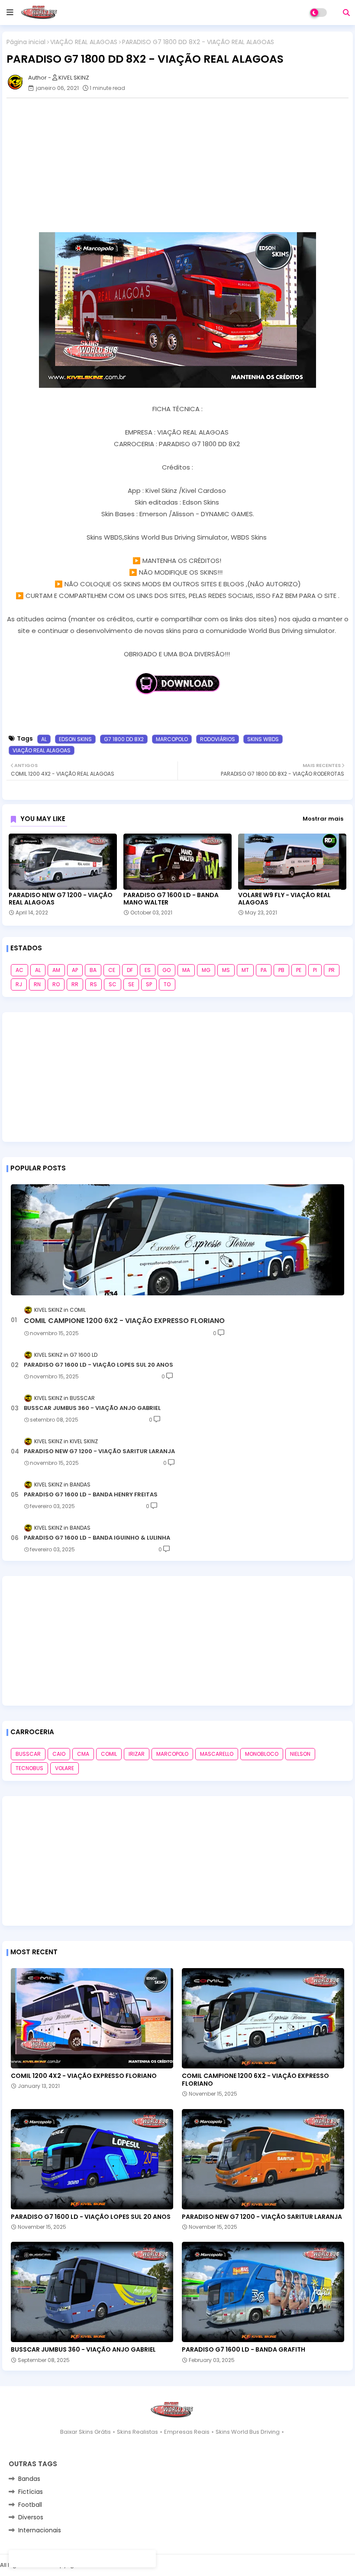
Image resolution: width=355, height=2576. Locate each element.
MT (245, 970)
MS (226, 970)
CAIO (59, 1754)
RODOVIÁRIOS (218, 739)
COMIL (109, 1754)
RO (56, 984)
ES (148, 970)
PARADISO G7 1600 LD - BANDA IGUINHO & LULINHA (97, 1538)
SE (131, 984)
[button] (346, 13)
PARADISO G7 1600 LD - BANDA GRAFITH (244, 2349)
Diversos (31, 2517)
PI (315, 970)
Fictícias (31, 2492)
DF (130, 970)
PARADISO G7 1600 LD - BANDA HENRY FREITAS (91, 1495)
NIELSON (300, 1754)
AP (75, 970)
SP (149, 984)
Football (30, 2505)
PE (299, 970)
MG (206, 970)
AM (56, 970)
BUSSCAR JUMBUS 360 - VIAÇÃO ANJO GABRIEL (92, 1408)
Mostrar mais (323, 819)
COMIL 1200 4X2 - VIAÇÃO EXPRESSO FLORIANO (84, 2076)
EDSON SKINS (75, 739)
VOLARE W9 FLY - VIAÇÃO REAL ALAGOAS (284, 899)
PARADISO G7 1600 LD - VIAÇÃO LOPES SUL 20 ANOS (98, 1365)
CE (112, 970)
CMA (83, 1754)
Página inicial (26, 42)
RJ (19, 984)
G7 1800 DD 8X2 (124, 739)
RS (94, 984)
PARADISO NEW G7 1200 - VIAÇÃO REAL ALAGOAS (61, 899)
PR (332, 970)
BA (93, 970)
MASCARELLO (217, 1754)
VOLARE (65, 1768)
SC (113, 984)
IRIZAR (137, 1754)
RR (75, 984)
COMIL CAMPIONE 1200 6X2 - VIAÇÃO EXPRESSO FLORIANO (124, 1321)
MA (186, 970)
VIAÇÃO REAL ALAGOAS (84, 42)
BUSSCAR (28, 1754)
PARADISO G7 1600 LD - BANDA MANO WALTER (171, 899)
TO (167, 984)
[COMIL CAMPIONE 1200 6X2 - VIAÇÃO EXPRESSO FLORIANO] (177, 1240)
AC (19, 970)
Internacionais (40, 2530)
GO (166, 970)
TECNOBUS (29, 1768)
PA (264, 970)
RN (37, 984)
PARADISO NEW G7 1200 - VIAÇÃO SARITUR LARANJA (99, 1451)
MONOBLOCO (262, 1754)
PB (281, 970)
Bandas (29, 2479)
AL (44, 739)
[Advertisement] (177, 1077)
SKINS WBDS (263, 739)
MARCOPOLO (172, 739)
